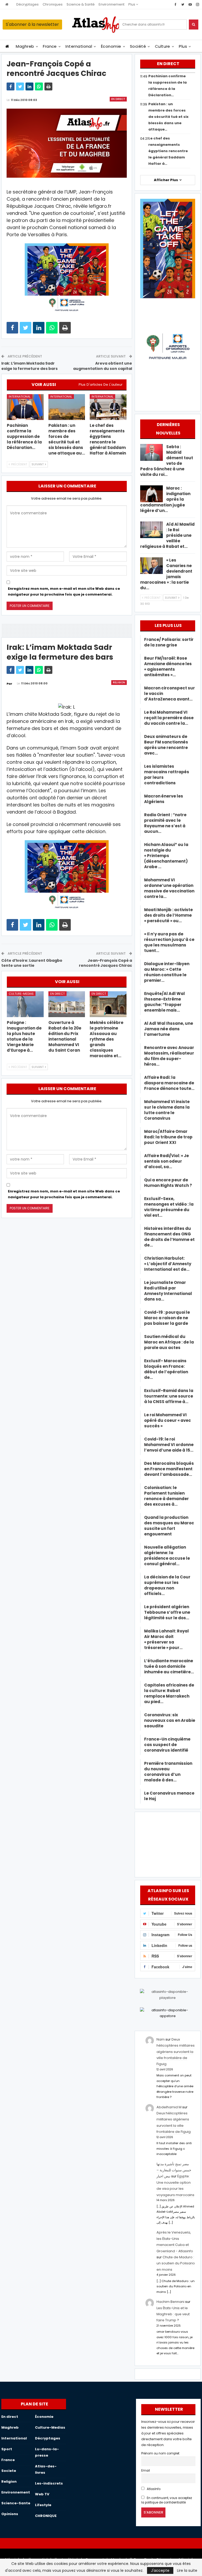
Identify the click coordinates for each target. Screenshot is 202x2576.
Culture (163, 46)
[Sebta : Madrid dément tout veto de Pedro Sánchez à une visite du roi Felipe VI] (151, 452)
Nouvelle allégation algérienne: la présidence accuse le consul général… (167, 1555)
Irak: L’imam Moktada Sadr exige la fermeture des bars (29, 366)
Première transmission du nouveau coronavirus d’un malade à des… (168, 1772)
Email (146, 2471)
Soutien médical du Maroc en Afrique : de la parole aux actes (169, 1342)
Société (138, 46)
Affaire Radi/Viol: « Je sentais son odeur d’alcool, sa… (166, 1161)
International (79, 46)
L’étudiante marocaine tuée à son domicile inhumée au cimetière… (169, 1666)
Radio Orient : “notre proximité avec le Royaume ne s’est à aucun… (165, 823)
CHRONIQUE (46, 2516)
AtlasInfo (153, 2489)
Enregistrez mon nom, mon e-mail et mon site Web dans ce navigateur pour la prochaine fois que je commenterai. (64, 591)
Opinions (10, 2514)
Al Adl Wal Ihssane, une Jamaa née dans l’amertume (169, 1029)
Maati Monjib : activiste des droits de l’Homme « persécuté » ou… (168, 915)
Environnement (112, 4)
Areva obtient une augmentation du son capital (103, 366)
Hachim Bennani (170, 2302)
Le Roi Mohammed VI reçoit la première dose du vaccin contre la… (169, 718)
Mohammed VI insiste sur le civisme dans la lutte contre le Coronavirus (167, 1110)
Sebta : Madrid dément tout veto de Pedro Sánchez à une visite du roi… (167, 461)
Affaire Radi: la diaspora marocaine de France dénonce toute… (169, 1083)
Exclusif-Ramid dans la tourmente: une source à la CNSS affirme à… (169, 1396)
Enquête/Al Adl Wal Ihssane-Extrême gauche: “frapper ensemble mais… (165, 1002)
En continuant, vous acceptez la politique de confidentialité (167, 2500)
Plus (132, 4)
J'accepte (160, 2570)
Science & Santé (81, 4)
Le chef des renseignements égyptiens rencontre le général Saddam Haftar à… (168, 151)
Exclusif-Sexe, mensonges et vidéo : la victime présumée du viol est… (169, 1207)
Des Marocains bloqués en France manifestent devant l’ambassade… (169, 1469)
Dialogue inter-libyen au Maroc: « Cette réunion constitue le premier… (167, 972)
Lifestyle (43, 2505)
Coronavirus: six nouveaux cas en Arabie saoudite (170, 1720)
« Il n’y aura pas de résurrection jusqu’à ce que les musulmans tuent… (169, 942)
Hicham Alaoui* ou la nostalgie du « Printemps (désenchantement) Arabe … (166, 856)
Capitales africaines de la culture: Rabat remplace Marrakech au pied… (169, 1693)
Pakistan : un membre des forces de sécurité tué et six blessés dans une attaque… (168, 117)
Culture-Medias (21, 994)
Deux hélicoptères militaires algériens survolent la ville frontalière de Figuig (176, 2052)
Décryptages (27, 4)
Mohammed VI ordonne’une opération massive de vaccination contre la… (169, 888)
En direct (118, 99)
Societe (9, 2471)
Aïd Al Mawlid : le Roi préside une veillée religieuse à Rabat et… (167, 535)
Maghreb (25, 46)
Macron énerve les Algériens (164, 799)
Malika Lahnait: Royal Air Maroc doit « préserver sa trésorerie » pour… (166, 1639)
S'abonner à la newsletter (32, 24)
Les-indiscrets (49, 2483)
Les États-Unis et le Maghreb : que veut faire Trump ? (173, 2314)
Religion (119, 682)
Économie (111, 46)
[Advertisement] (168, 1844)
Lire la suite (187, 2570)
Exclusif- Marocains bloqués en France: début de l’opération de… (166, 1369)
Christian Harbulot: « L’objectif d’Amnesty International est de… (168, 1264)
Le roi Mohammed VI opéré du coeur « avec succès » (168, 1420)
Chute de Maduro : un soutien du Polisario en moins (176, 2263)
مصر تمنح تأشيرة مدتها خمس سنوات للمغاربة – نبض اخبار (174, 2170)
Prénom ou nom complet (160, 2453)
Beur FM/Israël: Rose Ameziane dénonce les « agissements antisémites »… (168, 666)
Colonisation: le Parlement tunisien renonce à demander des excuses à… (166, 1496)
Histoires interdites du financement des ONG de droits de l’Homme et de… (169, 1237)
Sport (7, 2449)
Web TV (42, 2494)
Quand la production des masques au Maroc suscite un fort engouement (169, 1526)
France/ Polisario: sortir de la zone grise (169, 642)
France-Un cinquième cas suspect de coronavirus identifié (167, 1745)
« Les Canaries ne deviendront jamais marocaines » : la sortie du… (166, 574)
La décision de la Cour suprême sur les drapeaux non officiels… (167, 1585)
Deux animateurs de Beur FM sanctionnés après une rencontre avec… (166, 745)
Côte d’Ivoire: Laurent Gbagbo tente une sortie (32, 963)
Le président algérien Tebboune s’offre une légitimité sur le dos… (167, 1612)
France (50, 46)
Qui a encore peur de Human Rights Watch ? (168, 1183)
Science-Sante (16, 2503)
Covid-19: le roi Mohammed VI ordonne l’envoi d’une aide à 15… (169, 1445)
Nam (161, 2039)
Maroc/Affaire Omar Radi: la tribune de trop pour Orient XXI (168, 1137)
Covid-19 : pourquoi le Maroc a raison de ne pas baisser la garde (167, 1318)
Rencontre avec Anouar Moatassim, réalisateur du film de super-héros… (169, 1056)
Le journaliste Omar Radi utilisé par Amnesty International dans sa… (168, 1291)
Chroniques (53, 4)
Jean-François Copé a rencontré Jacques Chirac (105, 963)
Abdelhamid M (169, 2107)
